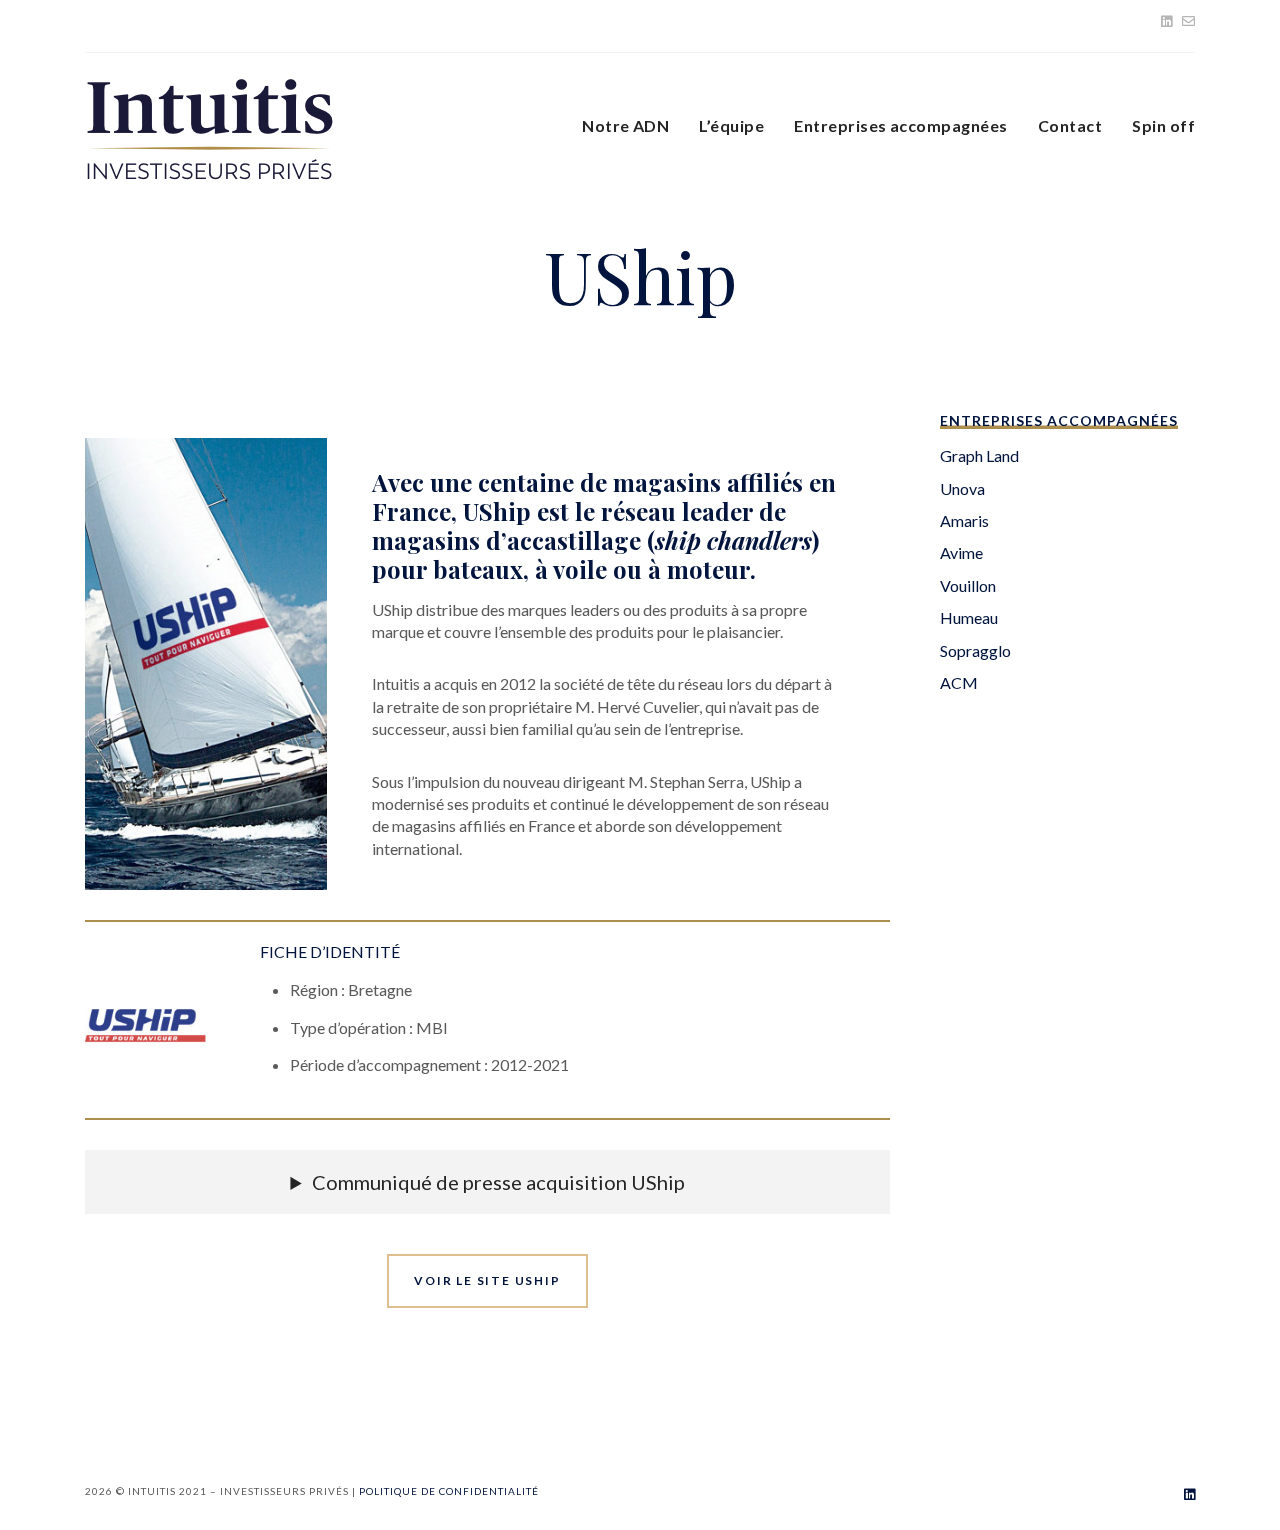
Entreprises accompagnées (901, 125)
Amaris (964, 520)
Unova (962, 488)
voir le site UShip (487, 1280)
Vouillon (968, 585)
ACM (959, 682)
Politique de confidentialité (449, 1491)
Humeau (969, 617)
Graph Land (979, 455)
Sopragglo (975, 650)
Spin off (1163, 125)
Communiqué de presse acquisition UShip (498, 1182)
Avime (961, 552)
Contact (1070, 125)
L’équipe (731, 125)
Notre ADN (625, 125)
